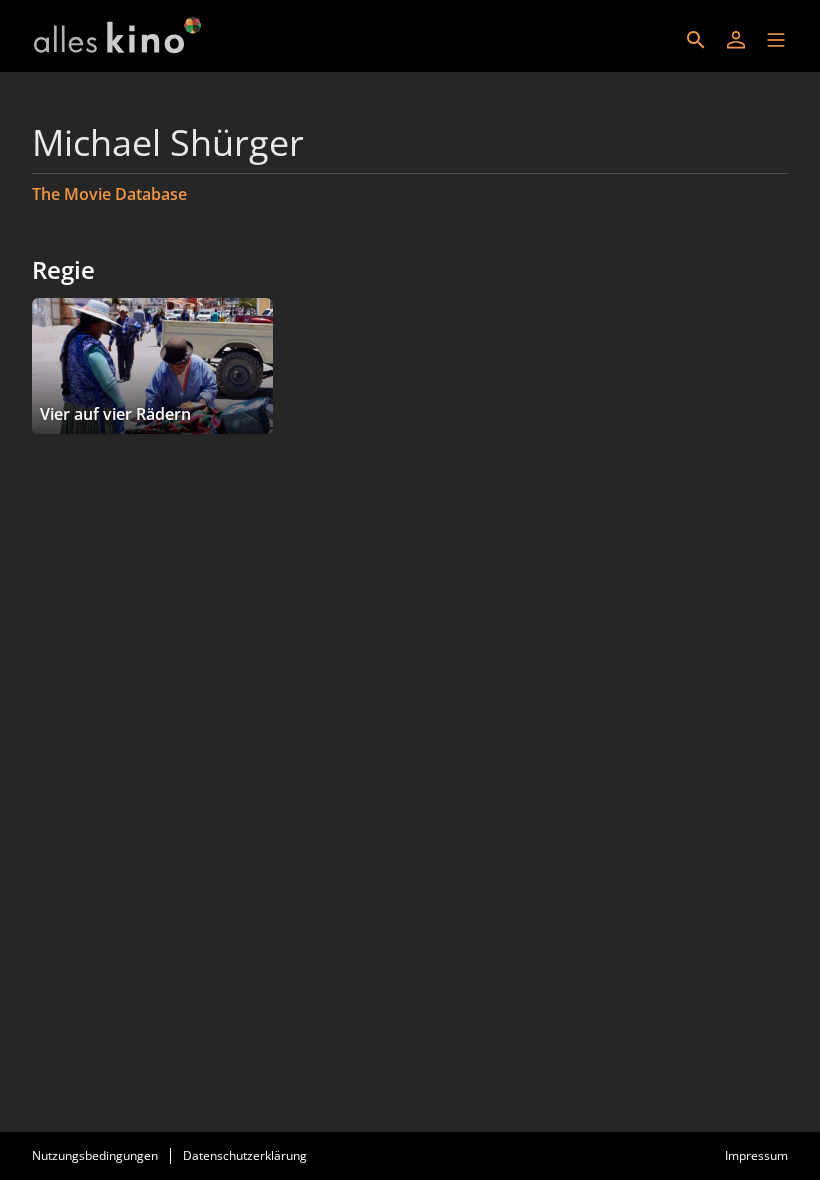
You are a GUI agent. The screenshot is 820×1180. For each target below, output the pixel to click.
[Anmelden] (736, 40)
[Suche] (696, 40)
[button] (776, 40)
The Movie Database (109, 194)
